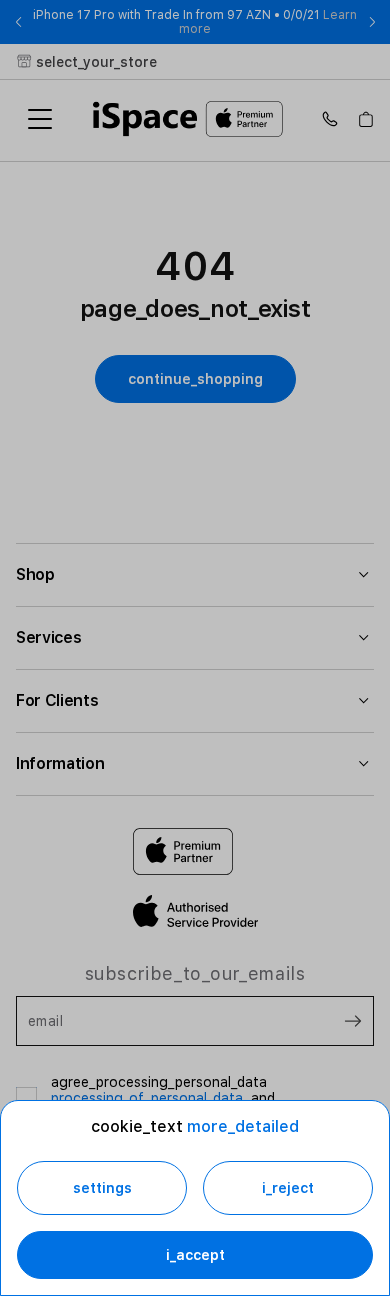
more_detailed (243, 1126)
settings (102, 1188)
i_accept (195, 1255)
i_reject (288, 1188)
